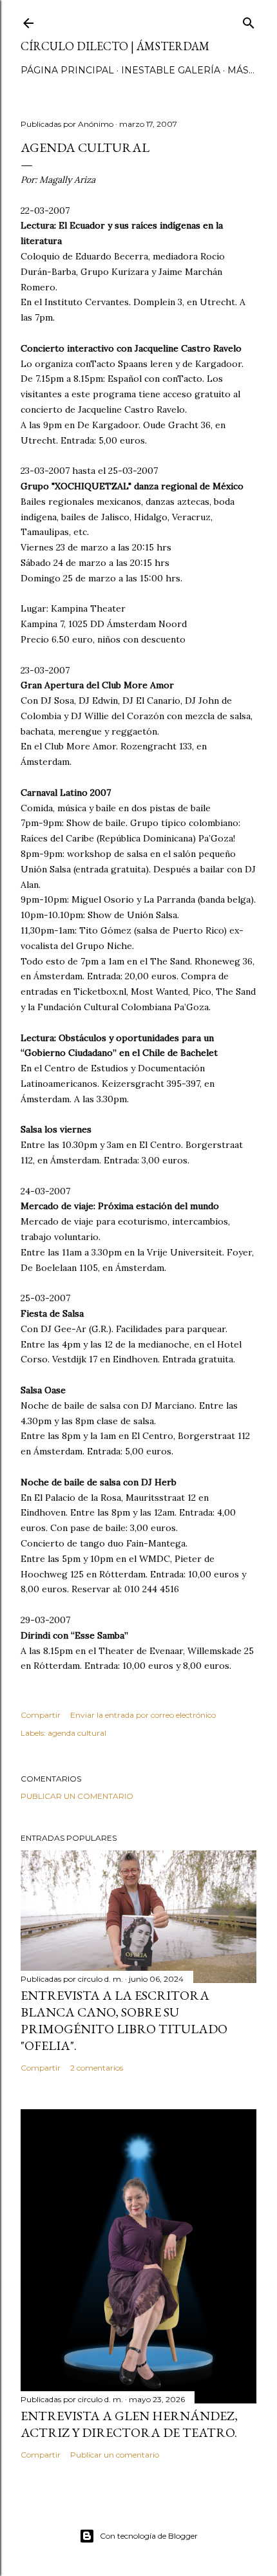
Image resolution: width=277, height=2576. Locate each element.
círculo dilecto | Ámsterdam (115, 46)
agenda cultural (77, 1733)
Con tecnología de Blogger (149, 2536)
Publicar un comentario (77, 1796)
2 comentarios (97, 2068)
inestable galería (171, 70)
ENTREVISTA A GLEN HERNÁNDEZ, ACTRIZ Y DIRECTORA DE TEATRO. (129, 2424)
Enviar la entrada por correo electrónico (143, 1715)
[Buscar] (249, 20)
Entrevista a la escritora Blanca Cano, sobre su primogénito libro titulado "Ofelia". (124, 2020)
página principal (67, 70)
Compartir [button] (41, 1715)
